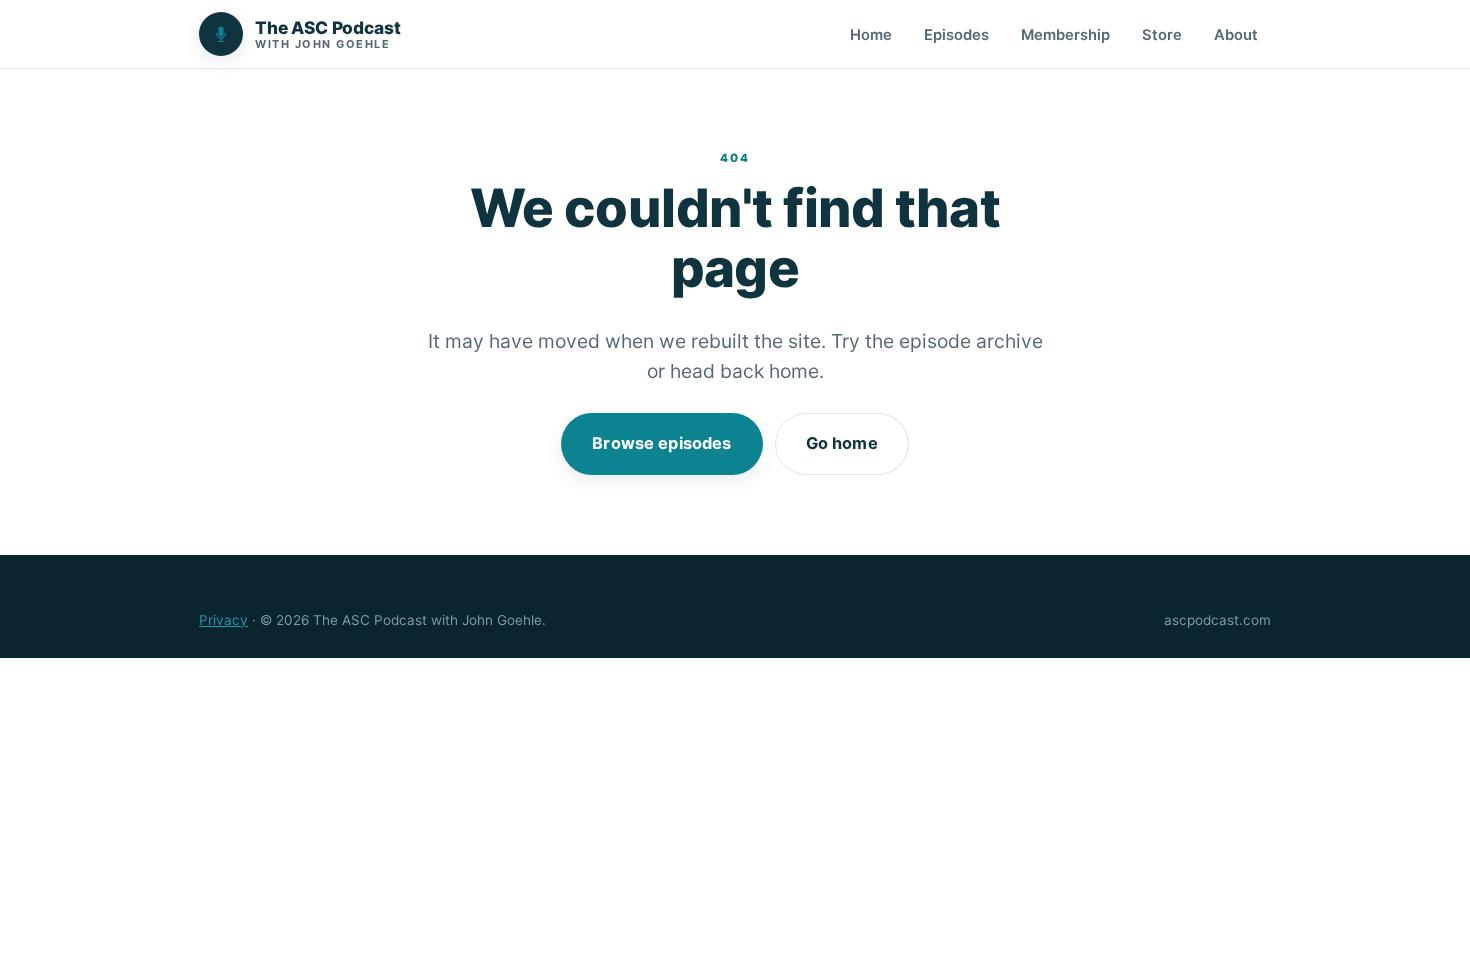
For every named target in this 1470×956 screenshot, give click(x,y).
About (1236, 35)
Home (871, 35)
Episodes (956, 35)
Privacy (223, 620)
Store (1162, 35)
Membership (1065, 35)
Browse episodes (661, 443)
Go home (842, 443)
